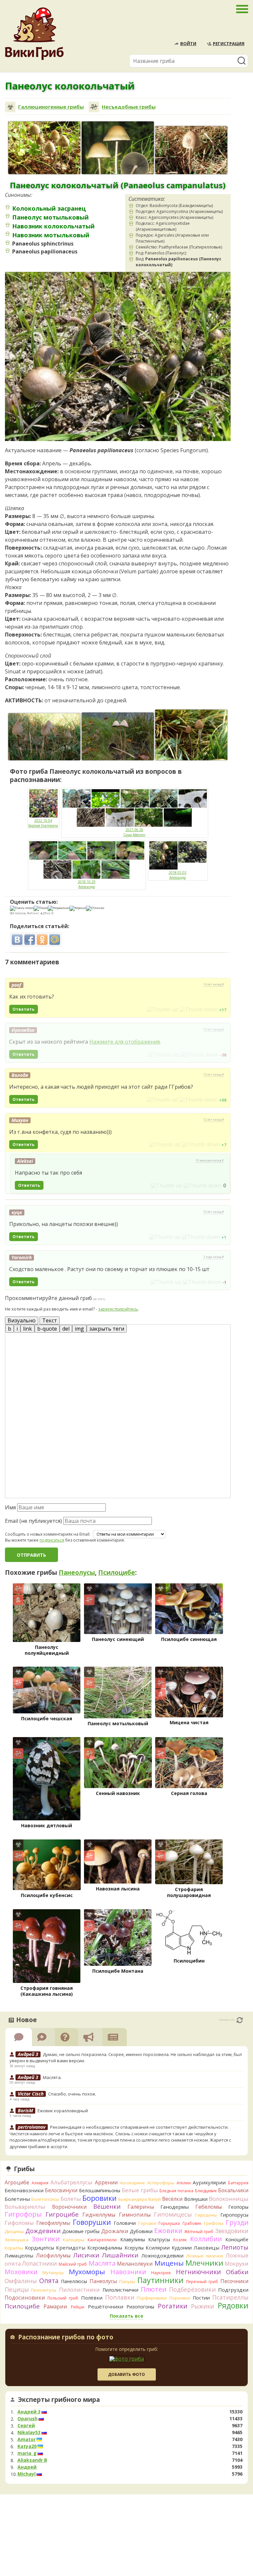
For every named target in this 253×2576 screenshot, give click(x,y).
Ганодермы (175, 2207)
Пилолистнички (120, 2290)
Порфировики (152, 2298)
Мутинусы (53, 2273)
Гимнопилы (135, 2215)
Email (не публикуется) (33, 1521)
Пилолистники (79, 2290)
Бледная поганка (176, 2191)
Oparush (28, 2419)
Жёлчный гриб (199, 2232)
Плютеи (154, 2289)
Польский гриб (63, 2298)
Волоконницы (229, 2199)
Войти (188, 43)
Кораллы (14, 2248)
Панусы (127, 2281)
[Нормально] (59, 908)
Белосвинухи (61, 2190)
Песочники (234, 2281)
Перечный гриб (202, 2282)
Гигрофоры (23, 2214)
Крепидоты (71, 2248)
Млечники (204, 2263)
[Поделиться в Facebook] (30, 940)
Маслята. (52, 2077)
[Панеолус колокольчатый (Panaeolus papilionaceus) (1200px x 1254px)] (118, 148)
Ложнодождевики (162, 2256)
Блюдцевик (206, 2191)
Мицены (169, 2263)
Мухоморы (87, 2272)
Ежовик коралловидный (63, 2111)
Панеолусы (77, 1573)
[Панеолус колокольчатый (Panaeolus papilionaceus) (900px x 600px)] (118, 736)
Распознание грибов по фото (66, 2338)
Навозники (128, 2272)
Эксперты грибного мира (59, 2400)
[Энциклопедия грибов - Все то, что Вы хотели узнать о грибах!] (34, 34)
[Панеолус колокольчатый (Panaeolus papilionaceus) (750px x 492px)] (44, 737)
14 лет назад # (214, 984)
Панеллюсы (74, 2281)
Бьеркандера (133, 2199)
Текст (50, 1320)
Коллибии (206, 2239)
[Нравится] (163, 1009)
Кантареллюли (102, 2240)
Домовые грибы (81, 2231)
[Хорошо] (78, 908)
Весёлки (172, 2199)
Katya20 (27, 2446)
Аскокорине (132, 2183)
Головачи (125, 2223)
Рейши (78, 2307)
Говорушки (92, 2222)
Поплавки (120, 2297)
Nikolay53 (29, 2433)
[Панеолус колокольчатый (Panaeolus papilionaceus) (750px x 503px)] (191, 150)
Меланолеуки (135, 2264)
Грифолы (214, 2223)
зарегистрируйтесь (118, 1309)
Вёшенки (107, 2206)
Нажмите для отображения (125, 1042)
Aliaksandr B (32, 2460)
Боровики (99, 2198)
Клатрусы (159, 2239)
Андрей (27, 2467)
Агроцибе (17, 2182)
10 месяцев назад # (210, 1160)
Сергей (26, 2426)
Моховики (21, 2272)
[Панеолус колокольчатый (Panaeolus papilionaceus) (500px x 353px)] (191, 735)
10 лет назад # (214, 1212)
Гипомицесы (173, 2214)
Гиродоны (206, 2215)
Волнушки (196, 2199)
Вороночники (69, 2207)
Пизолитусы (44, 2290)
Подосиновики (25, 2298)
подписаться (52, 1540)
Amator (27, 2439)
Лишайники (120, 2255)
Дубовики (141, 2231)
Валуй (155, 2199)
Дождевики (43, 2231)
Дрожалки (115, 2231)
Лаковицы (207, 2248)
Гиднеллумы (99, 2215)
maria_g (27, 2453)
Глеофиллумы (53, 2223)
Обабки (237, 2272)
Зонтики (46, 2239)
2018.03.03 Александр (178, 875)
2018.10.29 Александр (87, 884)
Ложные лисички (205, 2256)
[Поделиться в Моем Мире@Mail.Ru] (55, 940)
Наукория (161, 2273)
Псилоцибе (117, 1573)
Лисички (86, 2255)
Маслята (102, 2263)
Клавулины (133, 2239)
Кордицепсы (40, 2248)
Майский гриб (73, 2264)
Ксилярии (158, 2248)
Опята (49, 2281)
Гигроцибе (62, 2214)
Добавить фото (126, 2374)
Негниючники (198, 2272)
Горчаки (147, 2223)
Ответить (24, 1009)
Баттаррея (238, 2183)
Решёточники (106, 2306)
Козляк (180, 2240)
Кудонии (182, 2248)
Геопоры (238, 2207)
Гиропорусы (234, 2215)
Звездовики (232, 2231)
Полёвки (92, 2298)
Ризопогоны (140, 2307)
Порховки (180, 2298)
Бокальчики (233, 2190)
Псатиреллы (230, 2297)
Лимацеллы (19, 2255)
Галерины (141, 2207)
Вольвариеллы (25, 2207)
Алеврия (40, 2183)
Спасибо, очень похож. (72, 2094)
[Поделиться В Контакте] (17, 940)
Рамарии (55, 2306)
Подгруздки (233, 2290)
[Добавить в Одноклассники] (42, 940)
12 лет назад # (214, 1120)
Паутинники (160, 2280)
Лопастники (40, 2263)
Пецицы (17, 2289)
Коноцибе (237, 2239)
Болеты (71, 2199)
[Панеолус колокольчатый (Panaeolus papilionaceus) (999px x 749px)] (44, 148)
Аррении (106, 2182)
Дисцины (14, 2231)
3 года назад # (214, 1257)
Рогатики (173, 2306)
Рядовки (233, 2305)
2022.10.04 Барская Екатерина (43, 823)
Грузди (237, 2222)
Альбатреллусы (71, 2182)
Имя (10, 1507)
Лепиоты (235, 2247)
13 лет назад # (214, 1075)
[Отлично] (95, 908)
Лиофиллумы (53, 2255)
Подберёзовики (192, 2289)
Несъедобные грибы (129, 107)
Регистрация (229, 43)
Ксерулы (134, 2248)
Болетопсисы (45, 2199)
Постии (201, 2298)
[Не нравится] (199, 1009)
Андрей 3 (29, 2412)
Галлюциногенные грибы (51, 107)
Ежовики (168, 2231)
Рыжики (203, 2306)
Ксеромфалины (105, 2248)
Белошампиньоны (100, 2190)
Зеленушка (16, 2240)
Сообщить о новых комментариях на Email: (48, 1534)
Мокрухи (237, 2264)
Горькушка (169, 2223)
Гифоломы (19, 2223)
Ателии (184, 2183)
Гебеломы (209, 2207)
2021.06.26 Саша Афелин (134, 832)
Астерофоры (161, 2183)
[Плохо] (41, 908)
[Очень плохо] (22, 908)
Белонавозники (24, 2190)
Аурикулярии (209, 2182)
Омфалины (21, 2281)
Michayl (27, 2474)
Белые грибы (140, 2190)
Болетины (17, 2199)
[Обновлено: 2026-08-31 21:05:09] (240, 2020)
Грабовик (192, 2223)
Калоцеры (74, 2240)
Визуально (22, 1320)
